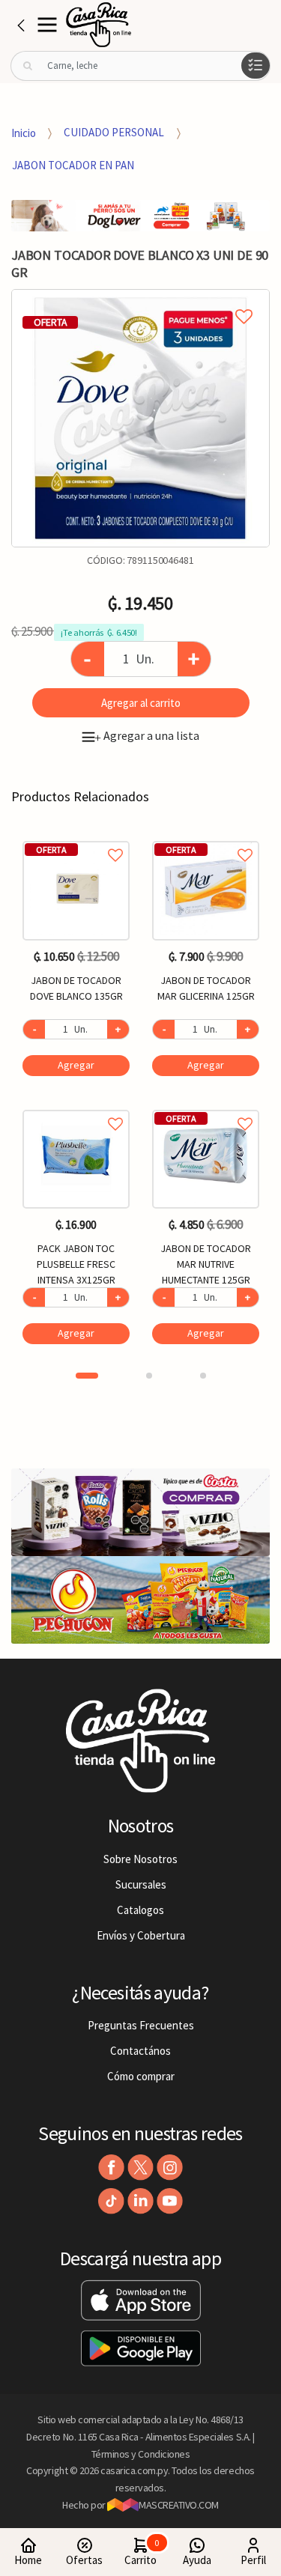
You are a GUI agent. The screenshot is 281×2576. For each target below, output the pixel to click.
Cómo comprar (141, 2076)
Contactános (140, 2051)
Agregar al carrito (141, 703)
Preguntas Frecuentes (141, 2025)
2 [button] (149, 1376)
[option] (140, 418)
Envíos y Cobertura (141, 1935)
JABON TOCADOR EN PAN (73, 165)
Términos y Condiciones (141, 2454)
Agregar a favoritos (76, 838)
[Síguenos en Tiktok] (111, 2201)
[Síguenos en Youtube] (170, 2201)
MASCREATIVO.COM (179, 2505)
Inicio (24, 132)
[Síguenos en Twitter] (140, 2168)
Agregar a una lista (147, 735)
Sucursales (141, 1884)
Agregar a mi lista (140, 300)
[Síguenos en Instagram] (170, 2168)
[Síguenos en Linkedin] (140, 2201)
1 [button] (87, 1376)
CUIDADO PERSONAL (114, 132)
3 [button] (203, 1376)
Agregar (76, 1065)
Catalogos (140, 1910)
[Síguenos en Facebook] (111, 2168)
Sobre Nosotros (140, 1859)
